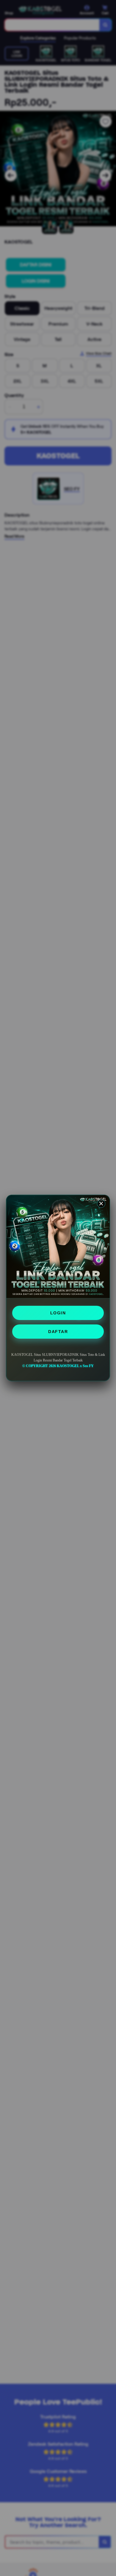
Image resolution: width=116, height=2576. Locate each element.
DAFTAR (58, 1332)
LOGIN (58, 1313)
